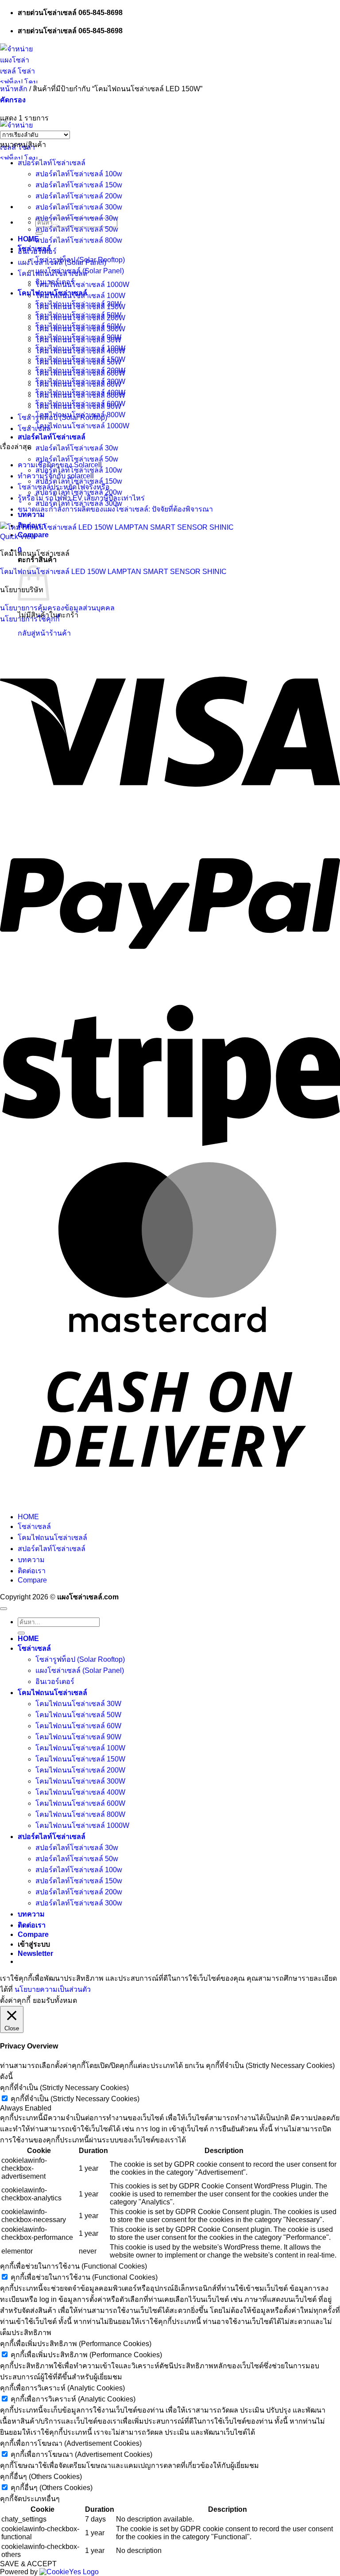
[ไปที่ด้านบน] (4, 1609)
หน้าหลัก (14, 89)
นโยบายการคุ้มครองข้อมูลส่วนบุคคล (57, 608)
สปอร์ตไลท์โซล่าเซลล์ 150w (79, 185)
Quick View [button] (18, 537)
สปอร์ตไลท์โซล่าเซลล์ (52, 437)
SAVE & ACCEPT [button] (28, 2564)
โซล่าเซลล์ (34, 429)
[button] (13, 100)
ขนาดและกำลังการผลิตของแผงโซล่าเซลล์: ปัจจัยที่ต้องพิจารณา (115, 509)
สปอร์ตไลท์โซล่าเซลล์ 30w (77, 448)
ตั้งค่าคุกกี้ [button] (15, 2000)
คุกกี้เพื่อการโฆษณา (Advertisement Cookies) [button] (71, 2443)
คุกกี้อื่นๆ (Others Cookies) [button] (41, 2477)
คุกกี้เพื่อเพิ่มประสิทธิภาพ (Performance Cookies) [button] (76, 2344)
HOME (28, 1517)
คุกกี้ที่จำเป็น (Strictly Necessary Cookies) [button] (64, 2088)
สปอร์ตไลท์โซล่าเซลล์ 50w (77, 229)
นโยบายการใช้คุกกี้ (30, 619)
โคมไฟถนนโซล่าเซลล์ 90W (78, 406)
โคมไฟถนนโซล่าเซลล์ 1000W (82, 426)
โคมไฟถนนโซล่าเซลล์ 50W (78, 362)
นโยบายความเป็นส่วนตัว (53, 1989)
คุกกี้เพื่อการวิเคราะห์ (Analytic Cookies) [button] (62, 2388)
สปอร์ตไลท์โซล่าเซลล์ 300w (79, 207)
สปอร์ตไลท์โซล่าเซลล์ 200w (79, 196)
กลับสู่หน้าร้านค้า (44, 633)
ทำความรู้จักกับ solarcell (56, 476)
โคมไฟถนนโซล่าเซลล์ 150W (80, 307)
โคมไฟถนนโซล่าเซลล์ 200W (80, 318)
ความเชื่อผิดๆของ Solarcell (60, 465)
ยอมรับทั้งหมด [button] (55, 2000)
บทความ (31, 1560)
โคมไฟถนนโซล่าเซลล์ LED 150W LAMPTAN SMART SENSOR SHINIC (113, 572)
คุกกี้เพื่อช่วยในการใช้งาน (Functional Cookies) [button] (73, 2266)
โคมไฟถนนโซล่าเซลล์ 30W (78, 340)
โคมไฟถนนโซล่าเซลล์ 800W (80, 395)
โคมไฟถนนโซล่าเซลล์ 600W (80, 373)
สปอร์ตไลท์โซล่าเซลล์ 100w (79, 174)
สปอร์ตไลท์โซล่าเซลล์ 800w (79, 240)
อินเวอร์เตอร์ (37, 251)
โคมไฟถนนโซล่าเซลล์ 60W (78, 384)
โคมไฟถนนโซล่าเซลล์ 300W (80, 329)
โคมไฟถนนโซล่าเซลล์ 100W (80, 296)
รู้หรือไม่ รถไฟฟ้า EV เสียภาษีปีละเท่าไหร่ (81, 498)
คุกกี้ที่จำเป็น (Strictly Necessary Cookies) (75, 2099)
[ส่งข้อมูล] (21, 1633)
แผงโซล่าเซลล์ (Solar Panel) (62, 262)
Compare (32, 1580)
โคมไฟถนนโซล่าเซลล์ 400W (80, 351)
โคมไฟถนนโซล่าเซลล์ (52, 274)
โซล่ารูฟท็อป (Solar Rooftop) (62, 417)
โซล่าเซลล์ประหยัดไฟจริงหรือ (64, 487)
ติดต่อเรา (32, 1571)
